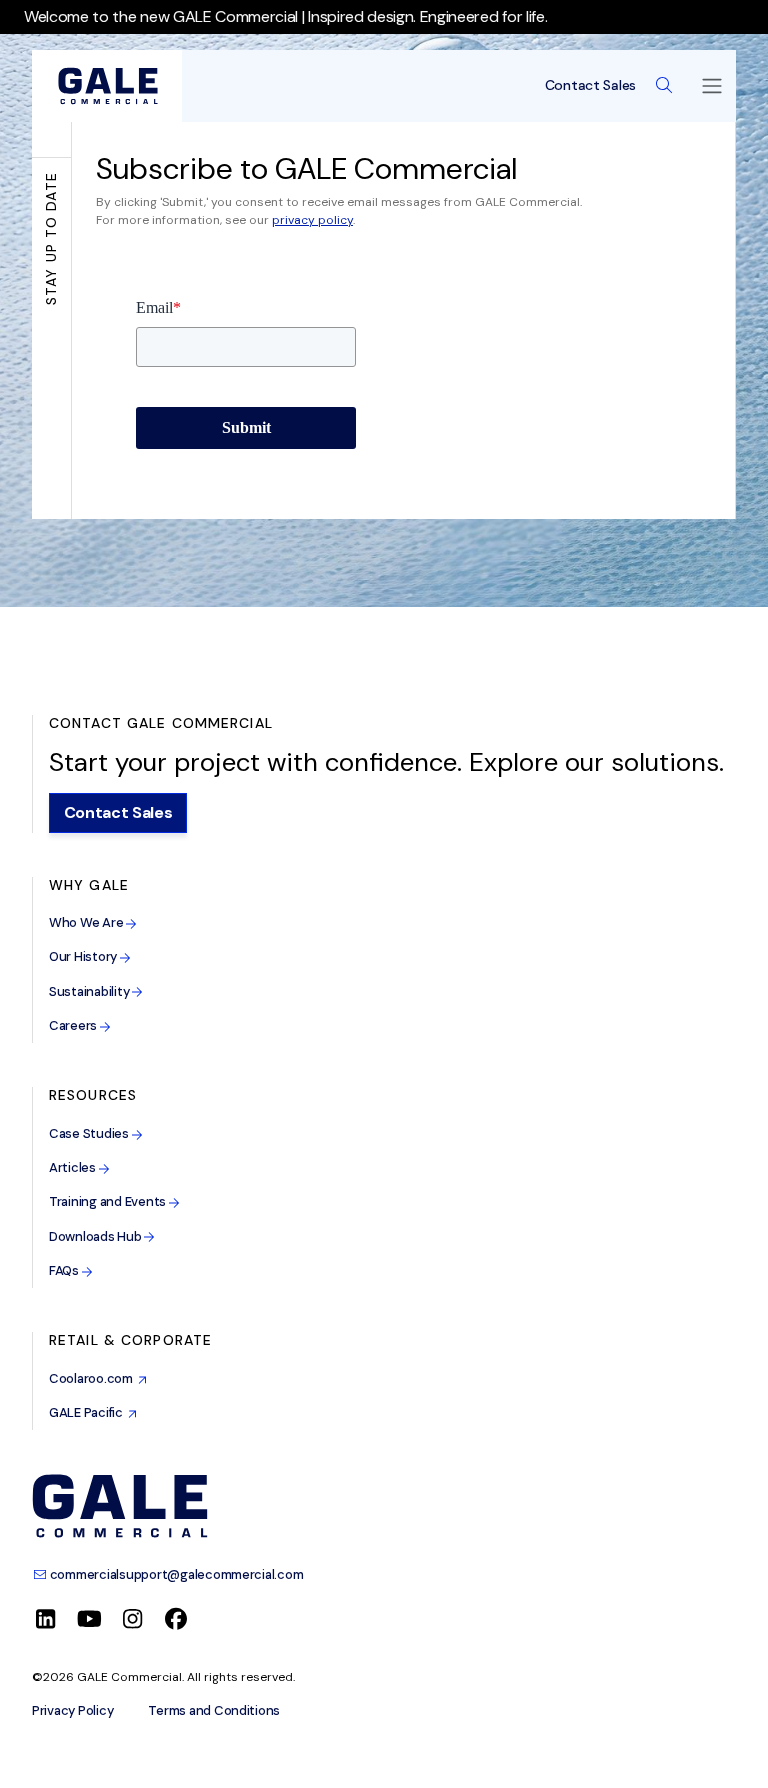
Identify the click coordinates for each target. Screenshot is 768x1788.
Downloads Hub (96, 1236)
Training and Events (109, 1201)
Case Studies (90, 1133)
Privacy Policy (72, 1711)
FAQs (65, 1270)
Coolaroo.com (93, 1378)
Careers (74, 1025)
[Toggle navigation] (712, 86)
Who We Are (87, 922)
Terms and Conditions (214, 1711)
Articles (74, 1167)
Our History (84, 956)
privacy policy (312, 220)
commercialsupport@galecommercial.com (175, 1574)
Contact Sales (590, 85)
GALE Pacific (88, 1412)
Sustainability (90, 991)
